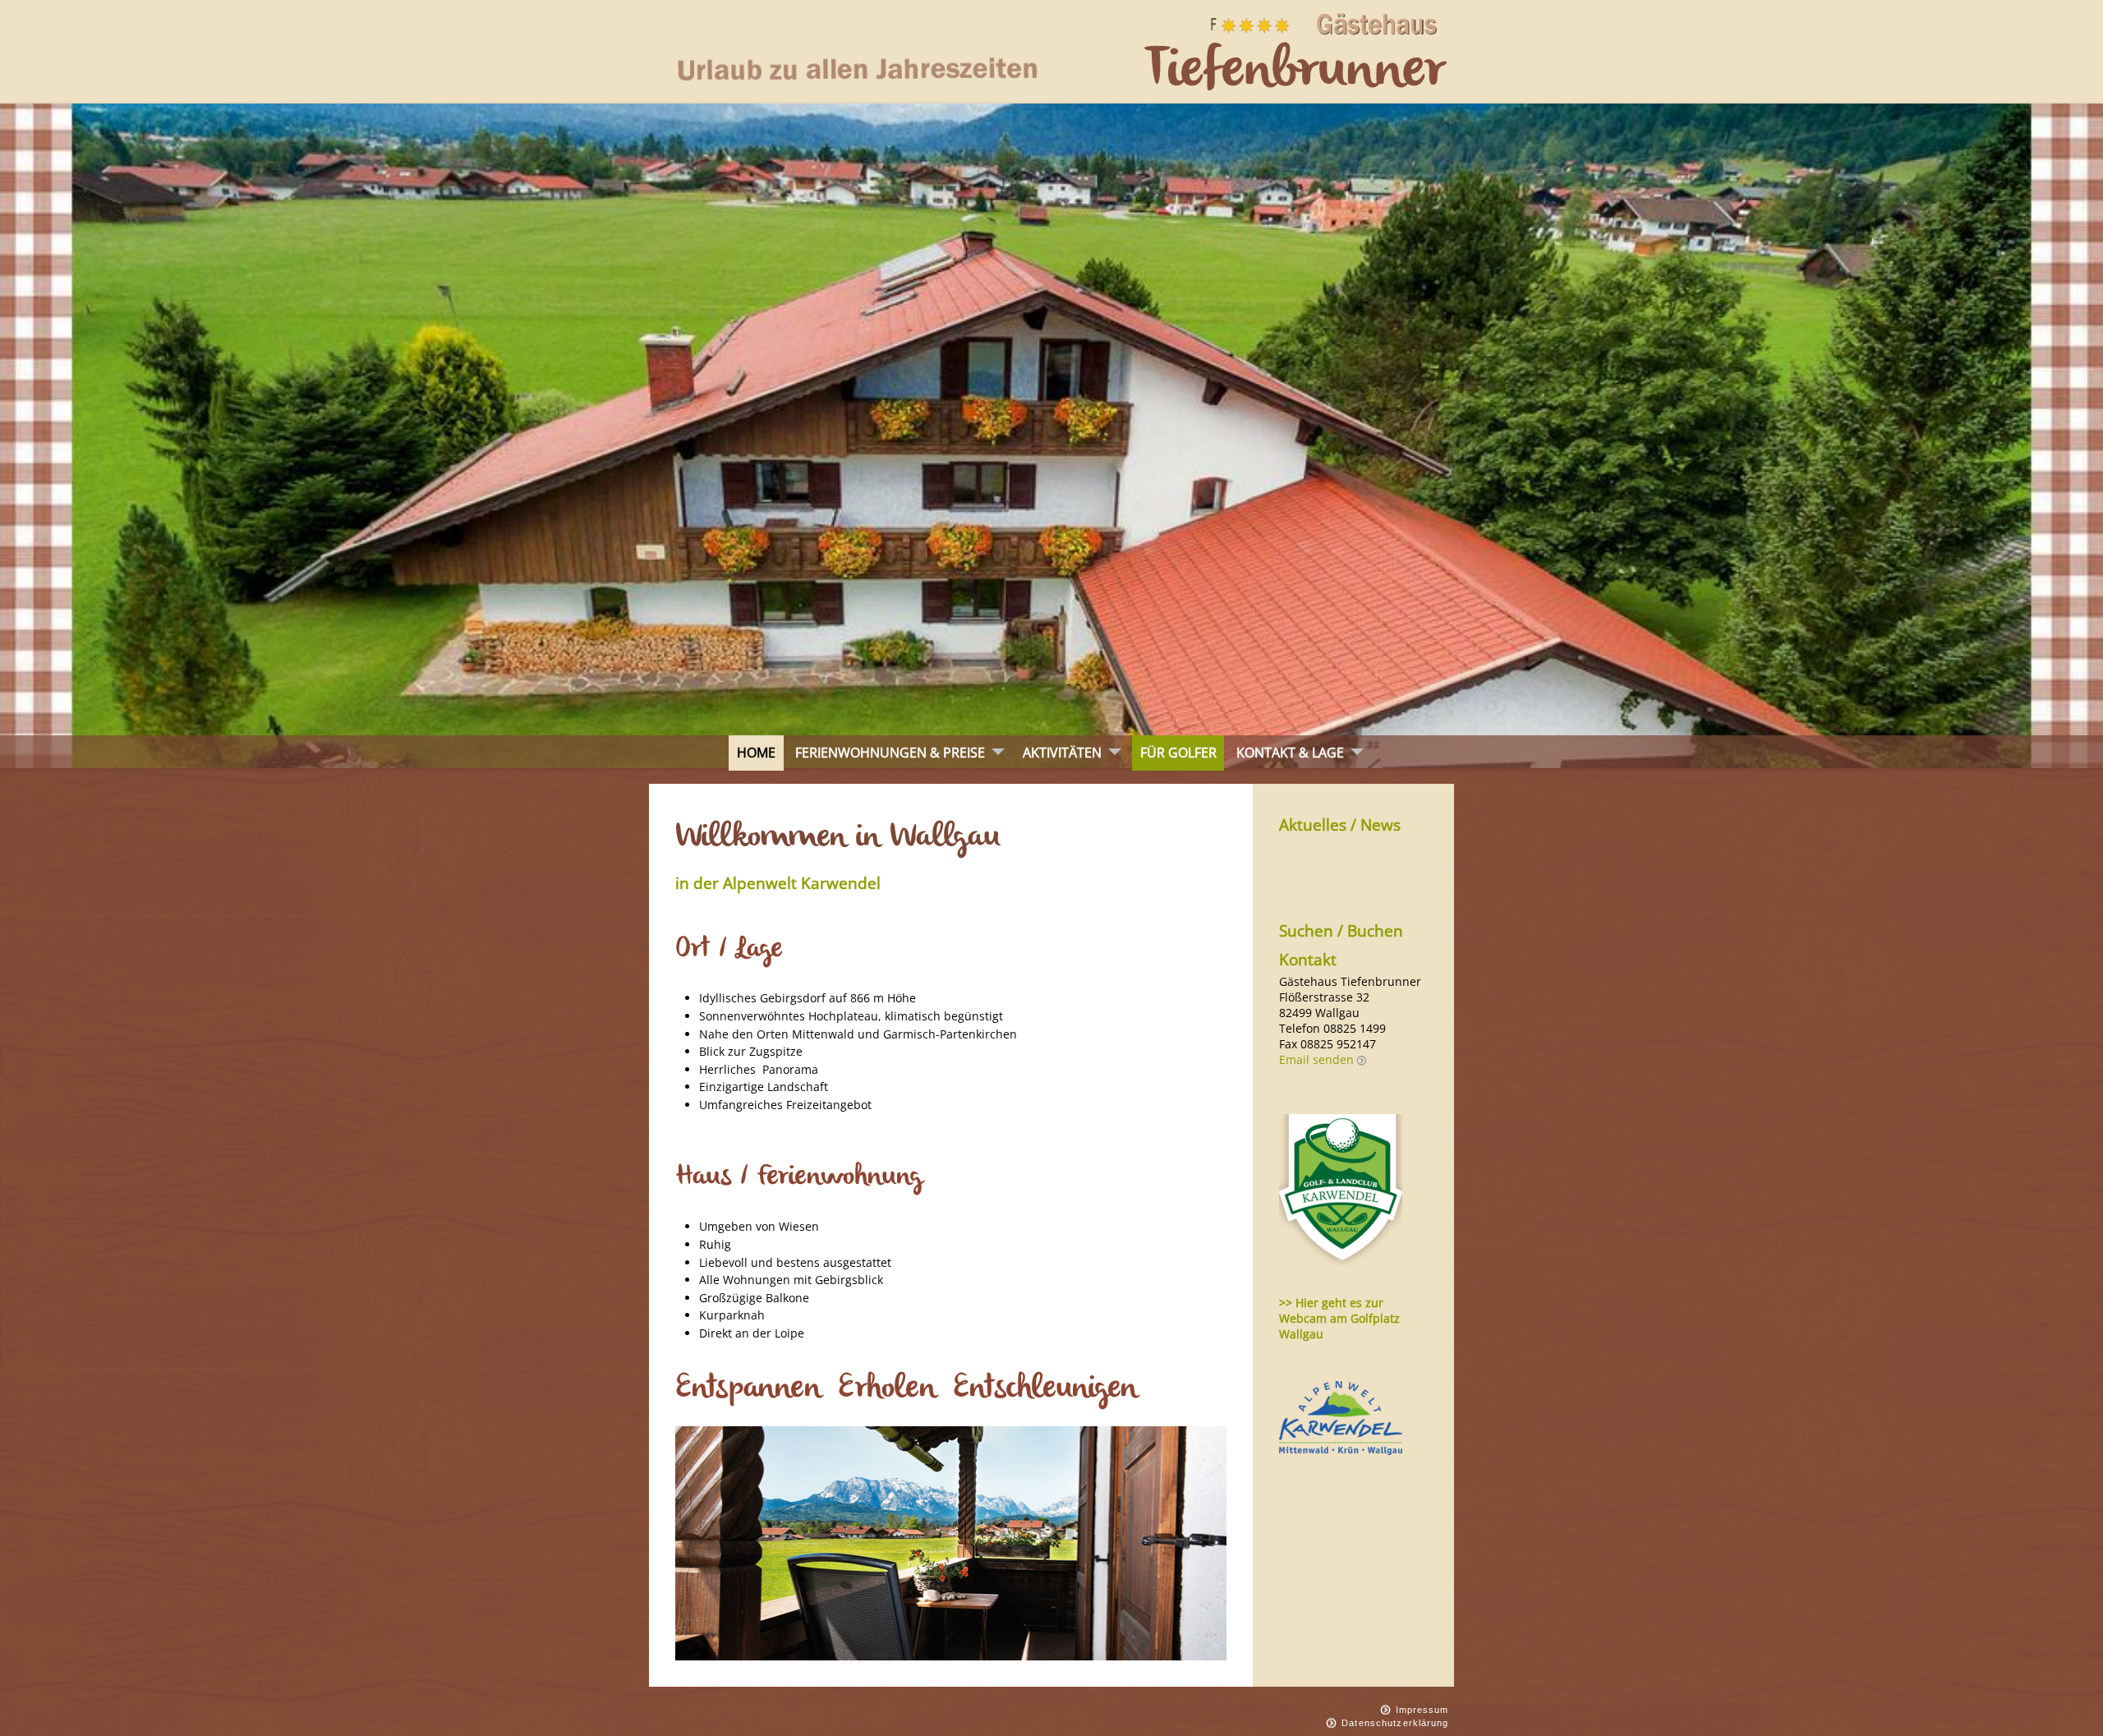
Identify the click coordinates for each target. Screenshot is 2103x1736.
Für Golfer (1178, 753)
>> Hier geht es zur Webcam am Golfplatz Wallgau (1339, 1318)
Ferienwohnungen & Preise (890, 753)
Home (756, 753)
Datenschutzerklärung (1395, 1723)
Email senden (1316, 1059)
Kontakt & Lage (1290, 753)
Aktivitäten (1062, 753)
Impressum (1422, 1710)
